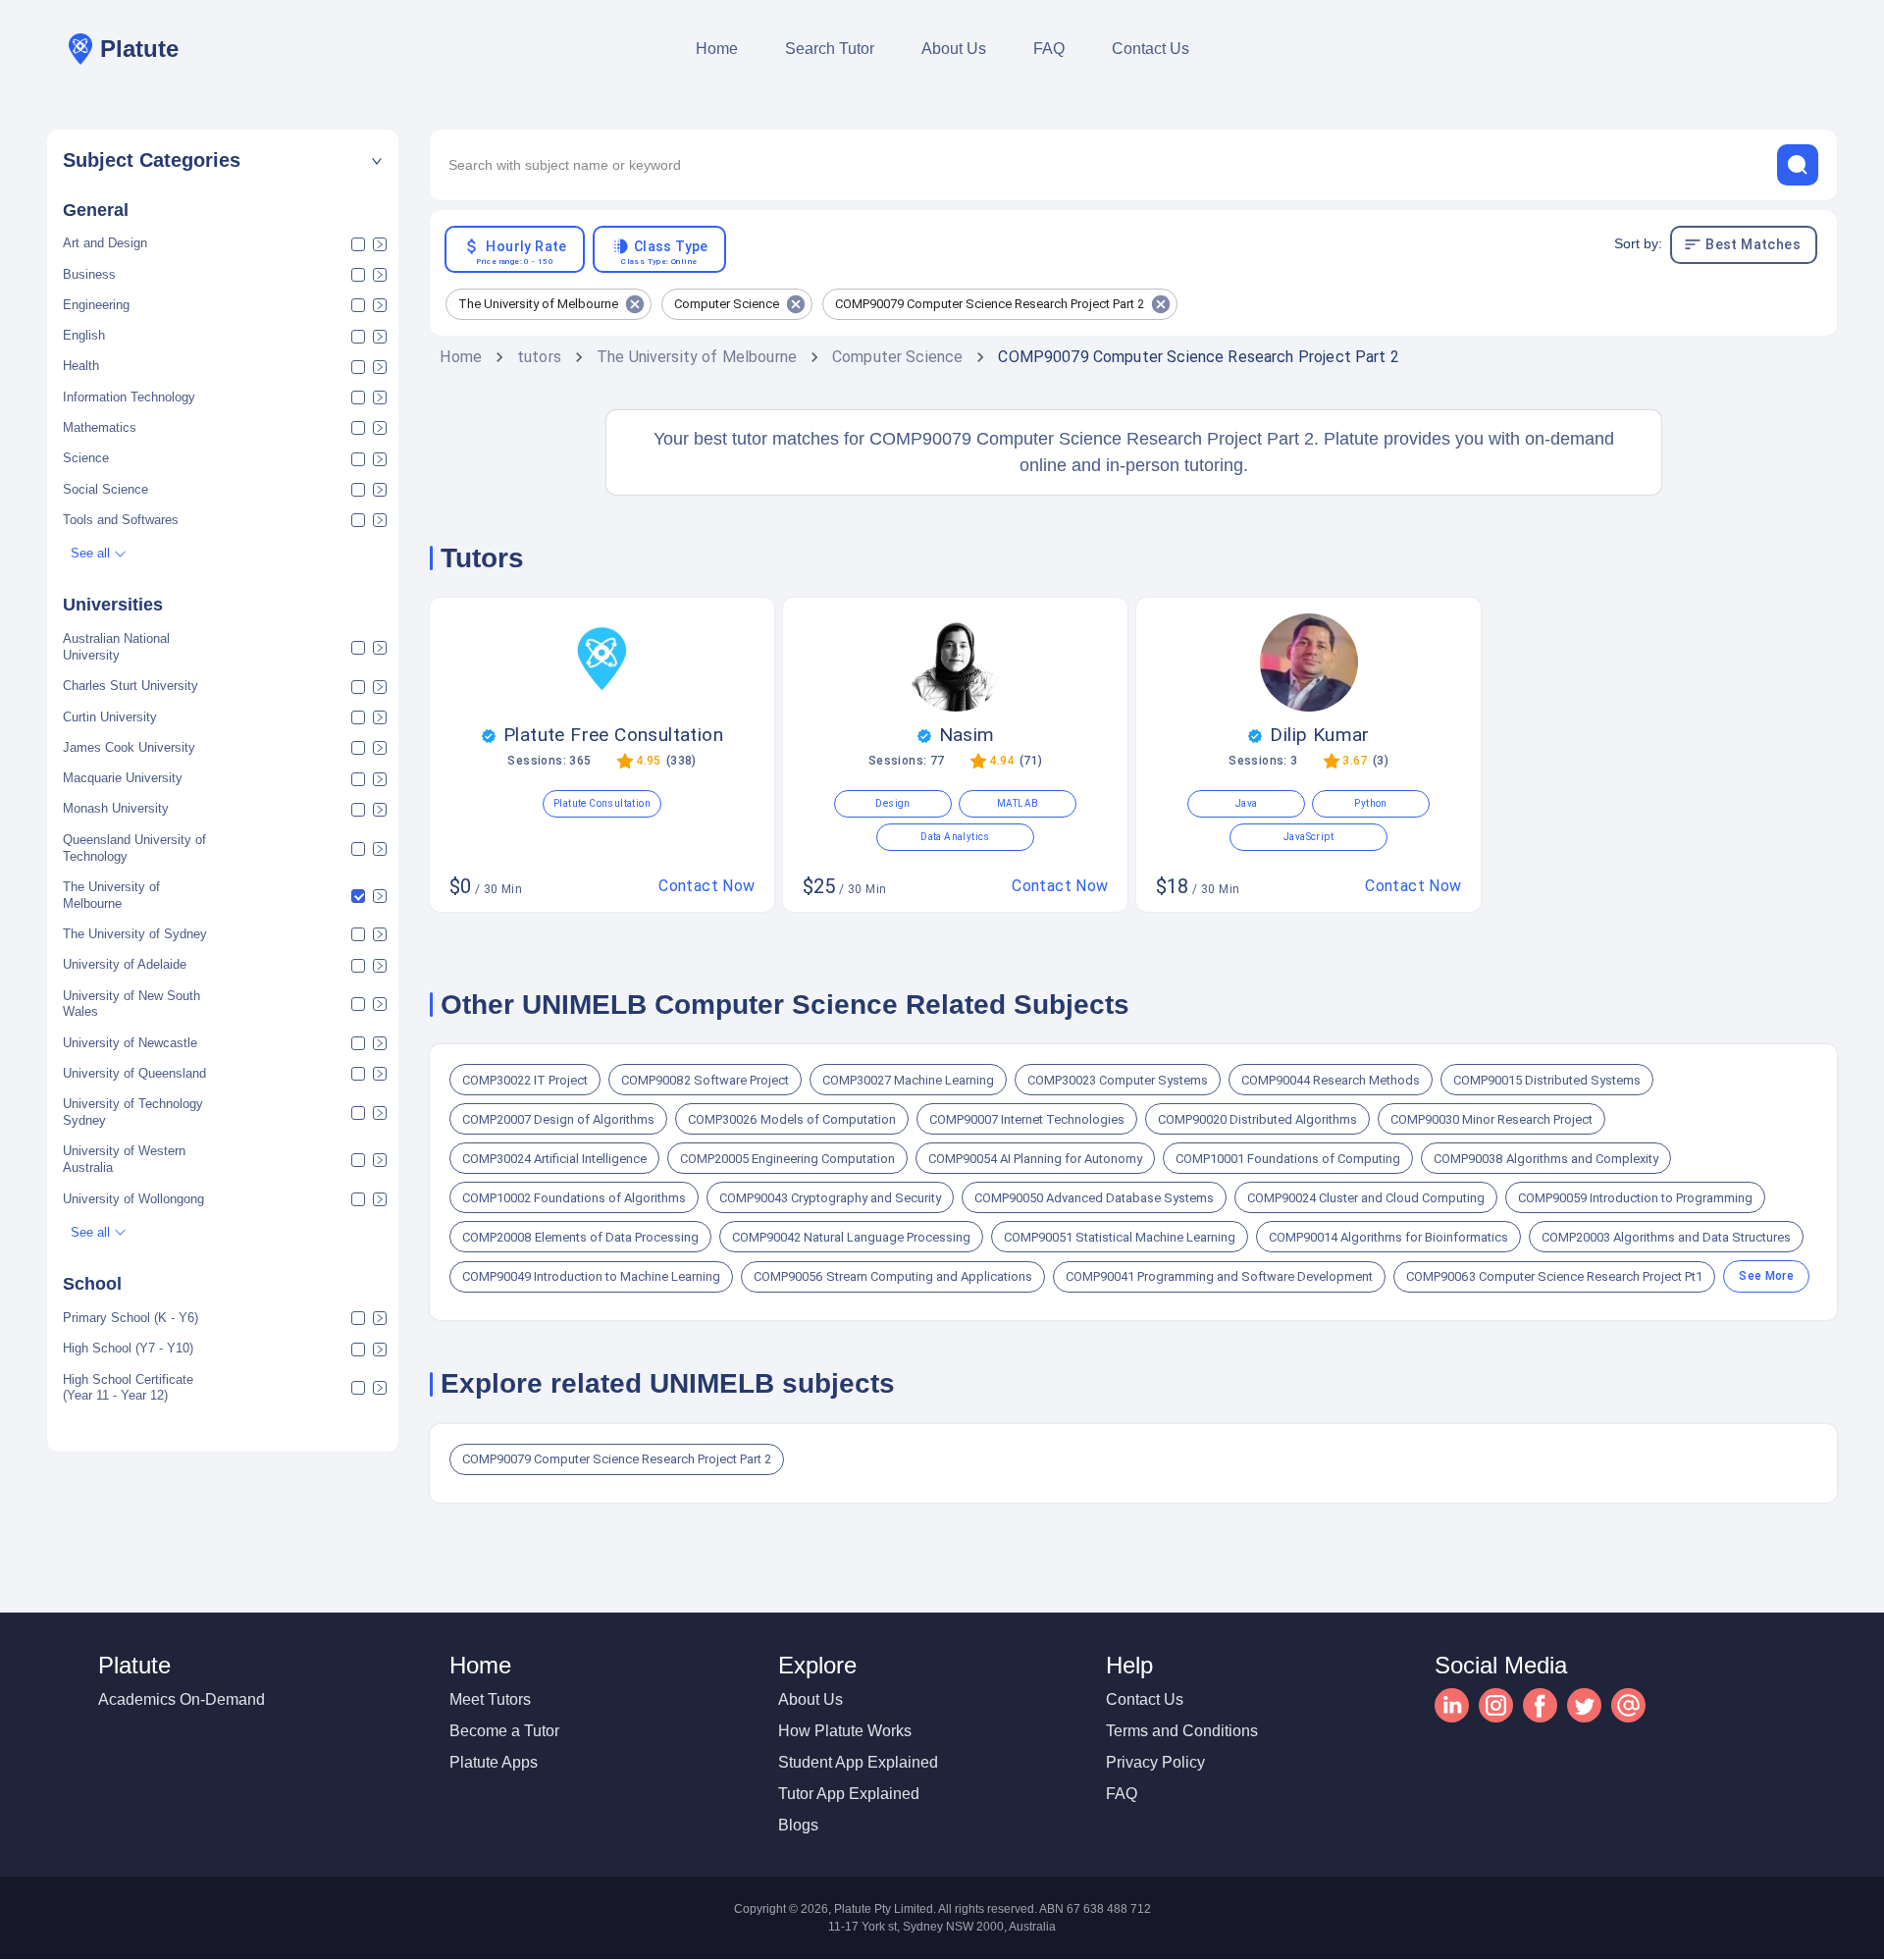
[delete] (1798, 165)
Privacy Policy (1155, 1762)
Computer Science (897, 357)
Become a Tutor (504, 1731)
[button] (223, 160)
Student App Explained (858, 1762)
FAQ (1049, 49)
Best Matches (1753, 244)
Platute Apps (494, 1762)
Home (717, 49)
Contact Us (1151, 49)
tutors (539, 357)
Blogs (798, 1825)
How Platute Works (845, 1731)
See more (1766, 1276)
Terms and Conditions (1182, 1731)
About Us (954, 49)
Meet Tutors (490, 1699)
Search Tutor (830, 49)
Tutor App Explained (849, 1794)
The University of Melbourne (697, 357)
